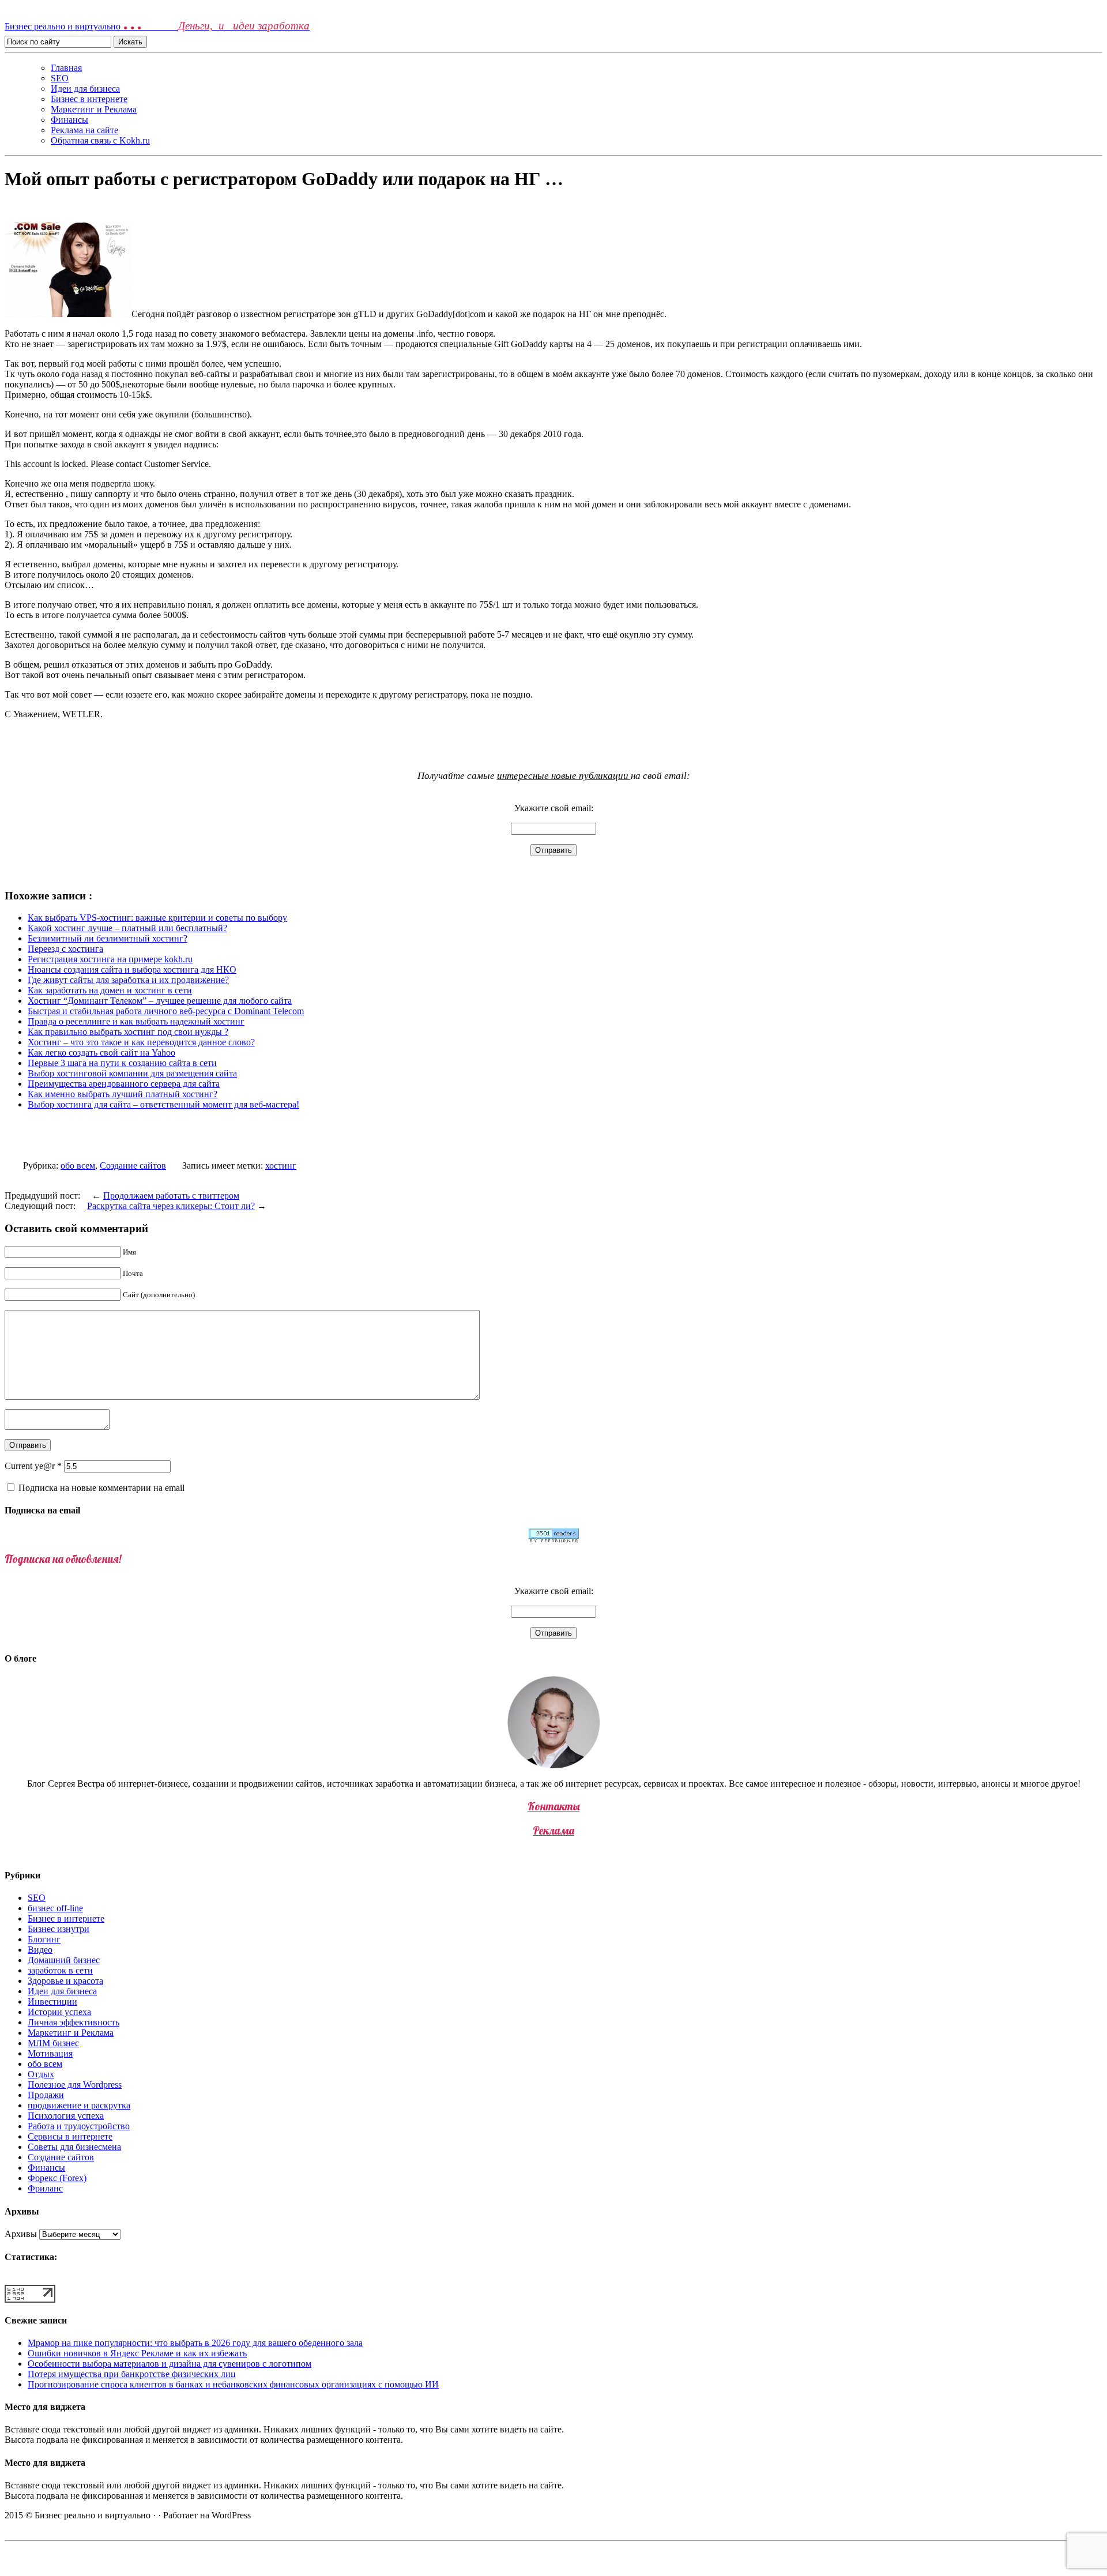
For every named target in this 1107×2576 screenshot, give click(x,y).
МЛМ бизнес (53, 2043)
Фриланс (45, 2188)
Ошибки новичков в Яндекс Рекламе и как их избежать (137, 2353)
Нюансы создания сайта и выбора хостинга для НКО (132, 969)
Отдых (41, 2074)
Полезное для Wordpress (75, 2084)
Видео (40, 1950)
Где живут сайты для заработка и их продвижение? (128, 980)
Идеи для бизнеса (85, 88)
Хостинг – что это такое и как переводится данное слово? (141, 1042)
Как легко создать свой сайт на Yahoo (101, 1052)
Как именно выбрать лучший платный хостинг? (123, 1094)
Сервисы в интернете (70, 2136)
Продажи (46, 2095)
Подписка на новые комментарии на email (101, 1488)
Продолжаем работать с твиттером (171, 1195)
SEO (60, 78)
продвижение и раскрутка (79, 2105)
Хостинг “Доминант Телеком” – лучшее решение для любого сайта (160, 1001)
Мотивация (50, 2053)
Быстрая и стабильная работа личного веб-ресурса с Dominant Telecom (166, 1011)
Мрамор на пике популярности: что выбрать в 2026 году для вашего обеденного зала (195, 2343)
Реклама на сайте (84, 130)
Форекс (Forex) (57, 2178)
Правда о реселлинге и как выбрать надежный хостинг (136, 1021)
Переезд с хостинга (65, 949)
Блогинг (44, 1939)
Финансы (69, 120)
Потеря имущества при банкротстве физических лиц (132, 2374)
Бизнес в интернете (89, 99)
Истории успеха (59, 2012)
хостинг (281, 1165)
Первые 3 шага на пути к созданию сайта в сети (122, 1063)
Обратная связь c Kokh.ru (100, 140)
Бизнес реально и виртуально (157, 26)
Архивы (21, 2234)
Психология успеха (66, 2116)
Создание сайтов (133, 1165)
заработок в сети (60, 1970)
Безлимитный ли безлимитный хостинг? (108, 938)
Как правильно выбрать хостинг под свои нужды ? (128, 1032)
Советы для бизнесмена (74, 2147)
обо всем (78, 1165)
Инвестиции (52, 2001)
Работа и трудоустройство (79, 2126)
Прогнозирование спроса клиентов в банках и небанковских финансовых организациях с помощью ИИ (233, 2384)
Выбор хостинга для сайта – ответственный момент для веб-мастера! (163, 1104)
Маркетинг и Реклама (94, 109)
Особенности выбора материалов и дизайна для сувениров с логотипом (170, 2364)
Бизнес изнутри (59, 1929)
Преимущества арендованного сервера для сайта (124, 1084)
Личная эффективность (74, 2022)
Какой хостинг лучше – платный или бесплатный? (127, 928)
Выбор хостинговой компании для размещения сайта (132, 1073)
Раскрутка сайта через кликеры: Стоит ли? (171, 1206)
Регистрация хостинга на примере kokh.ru (110, 959)
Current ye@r (33, 1466)
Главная (66, 68)
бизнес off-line (55, 1908)
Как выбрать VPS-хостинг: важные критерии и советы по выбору (157, 918)
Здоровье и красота (65, 1981)
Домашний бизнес (64, 1960)
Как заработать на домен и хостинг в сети (110, 990)
